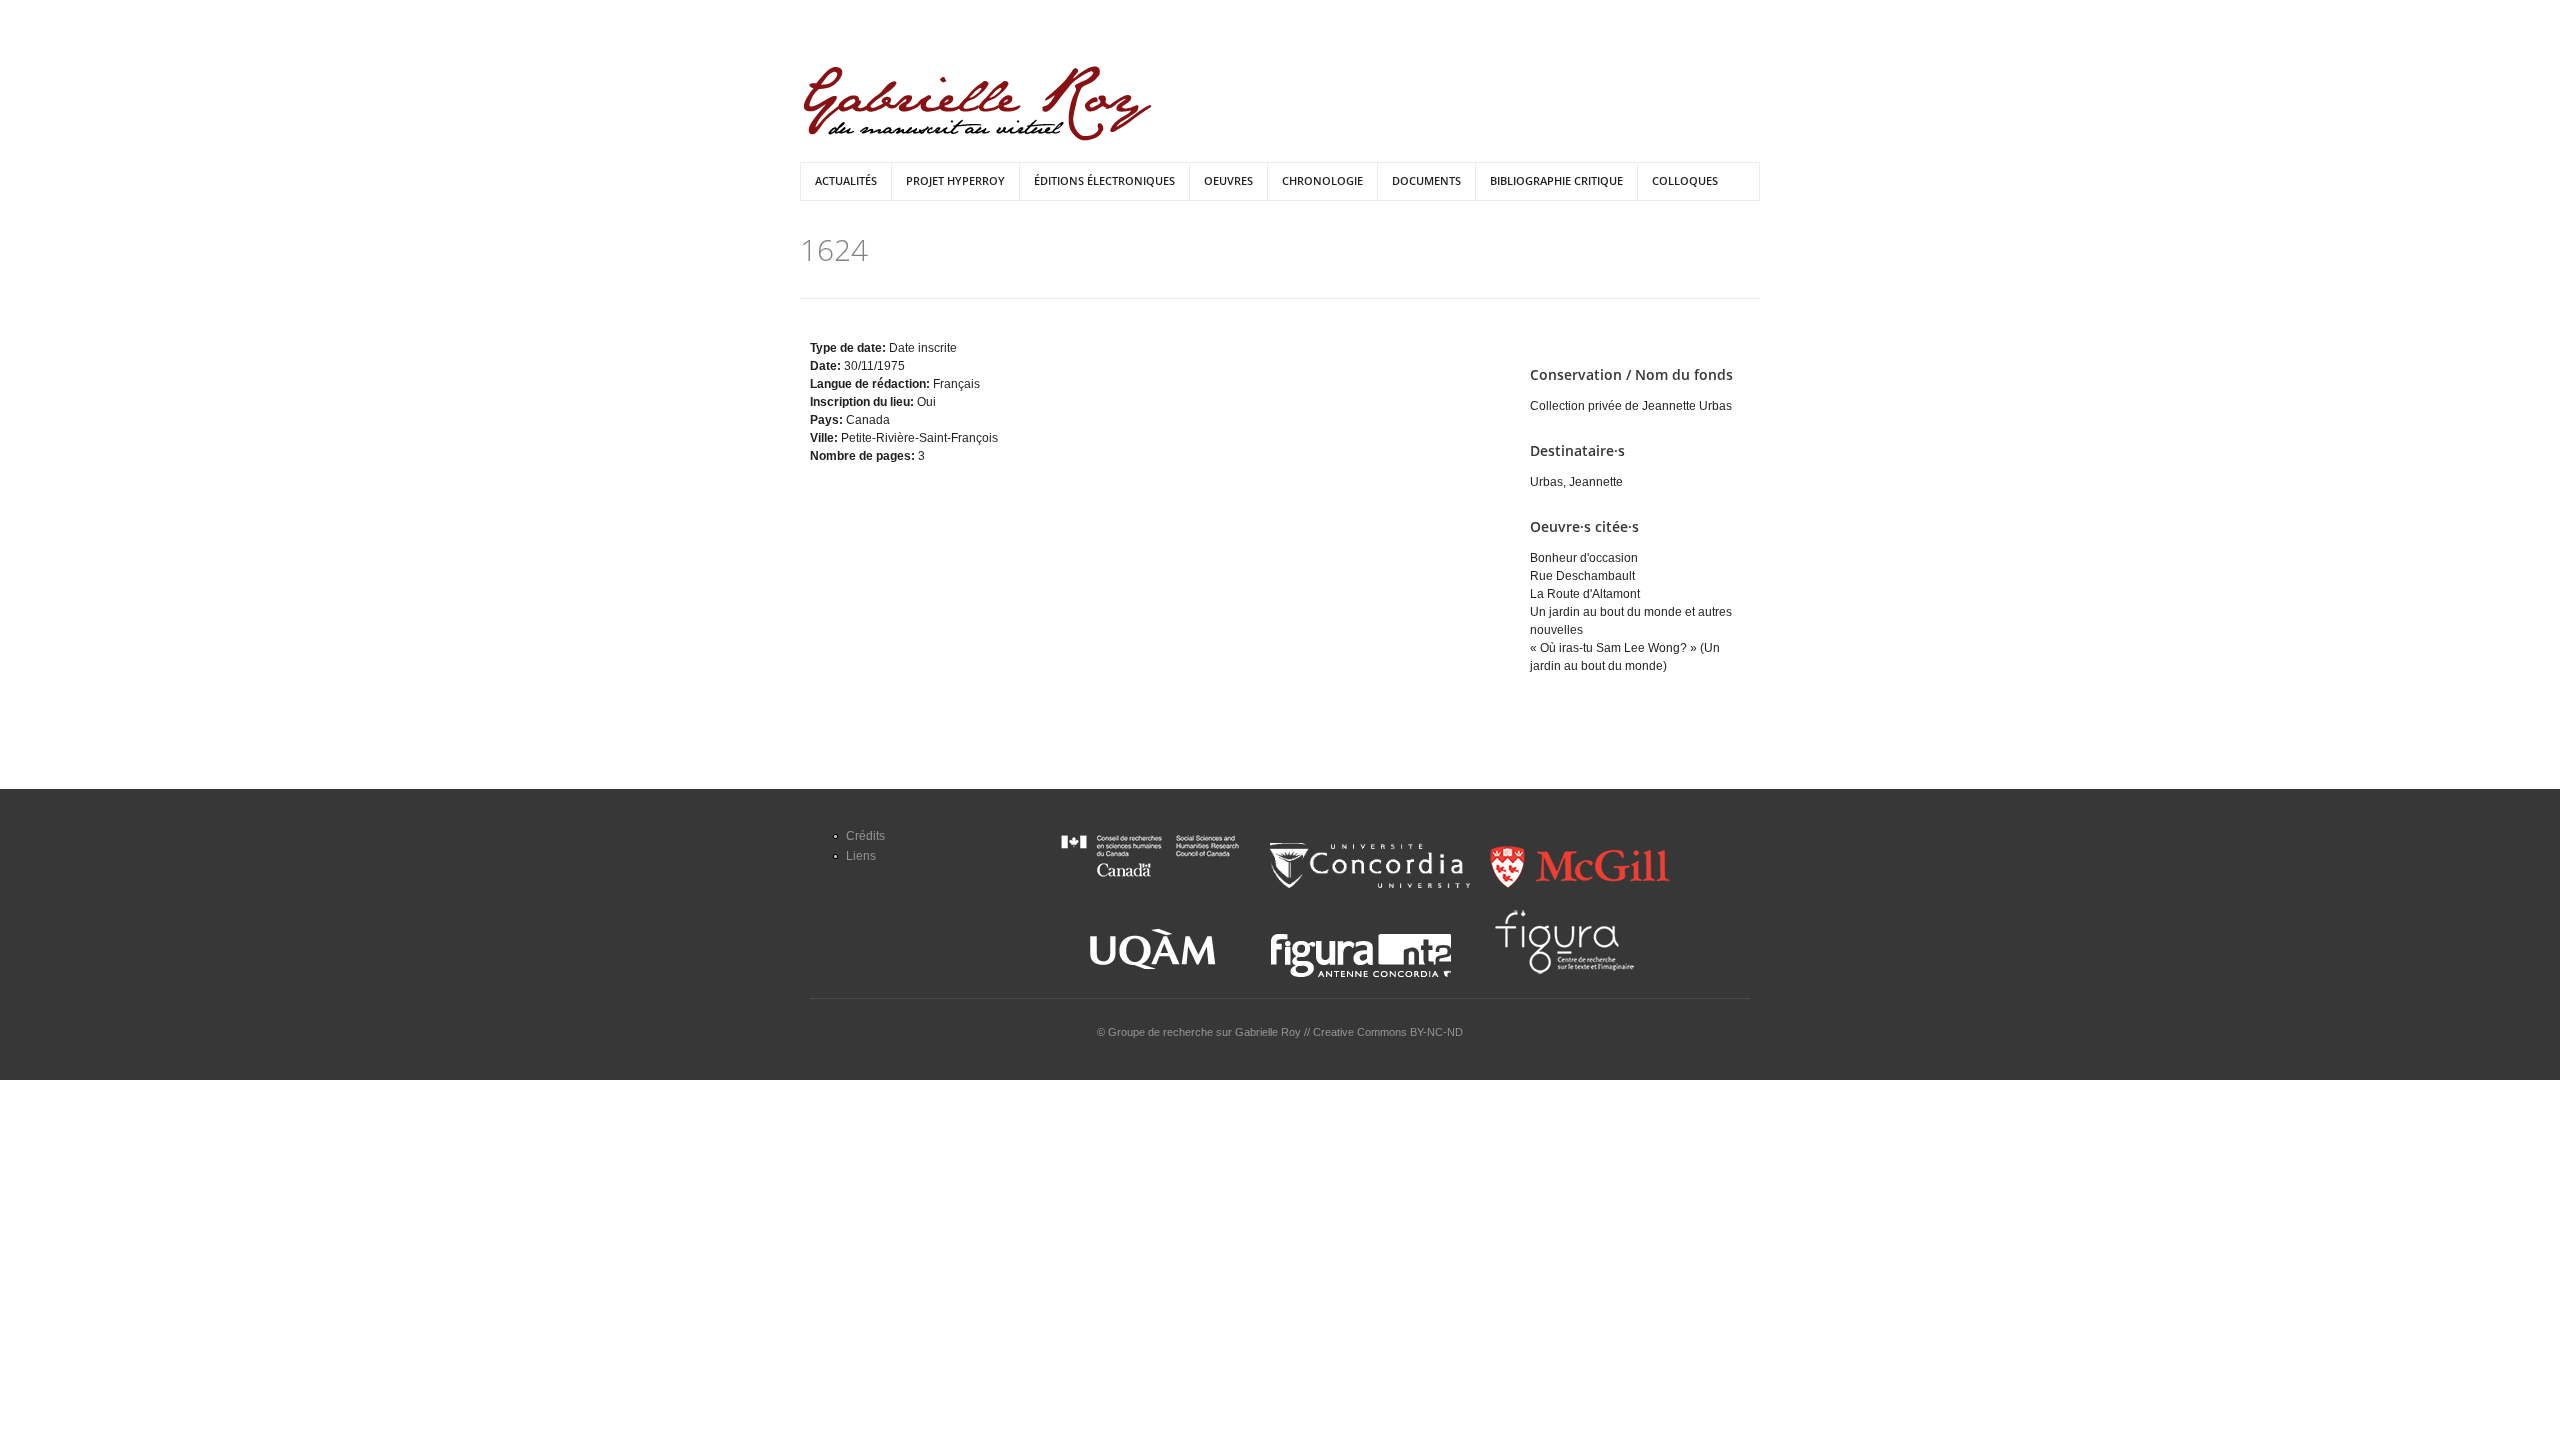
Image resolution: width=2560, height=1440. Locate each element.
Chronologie (1322, 180)
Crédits (865, 836)
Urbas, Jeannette (1576, 482)
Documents (1426, 180)
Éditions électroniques (1104, 180)
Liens (861, 856)
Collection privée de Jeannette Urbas (1631, 406)
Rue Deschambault (1582, 576)
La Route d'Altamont (1585, 594)
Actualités (846, 180)
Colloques (1685, 180)
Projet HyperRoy (955, 180)
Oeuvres (1228, 180)
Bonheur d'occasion (1584, 558)
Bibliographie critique (1556, 180)
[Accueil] (977, 103)
